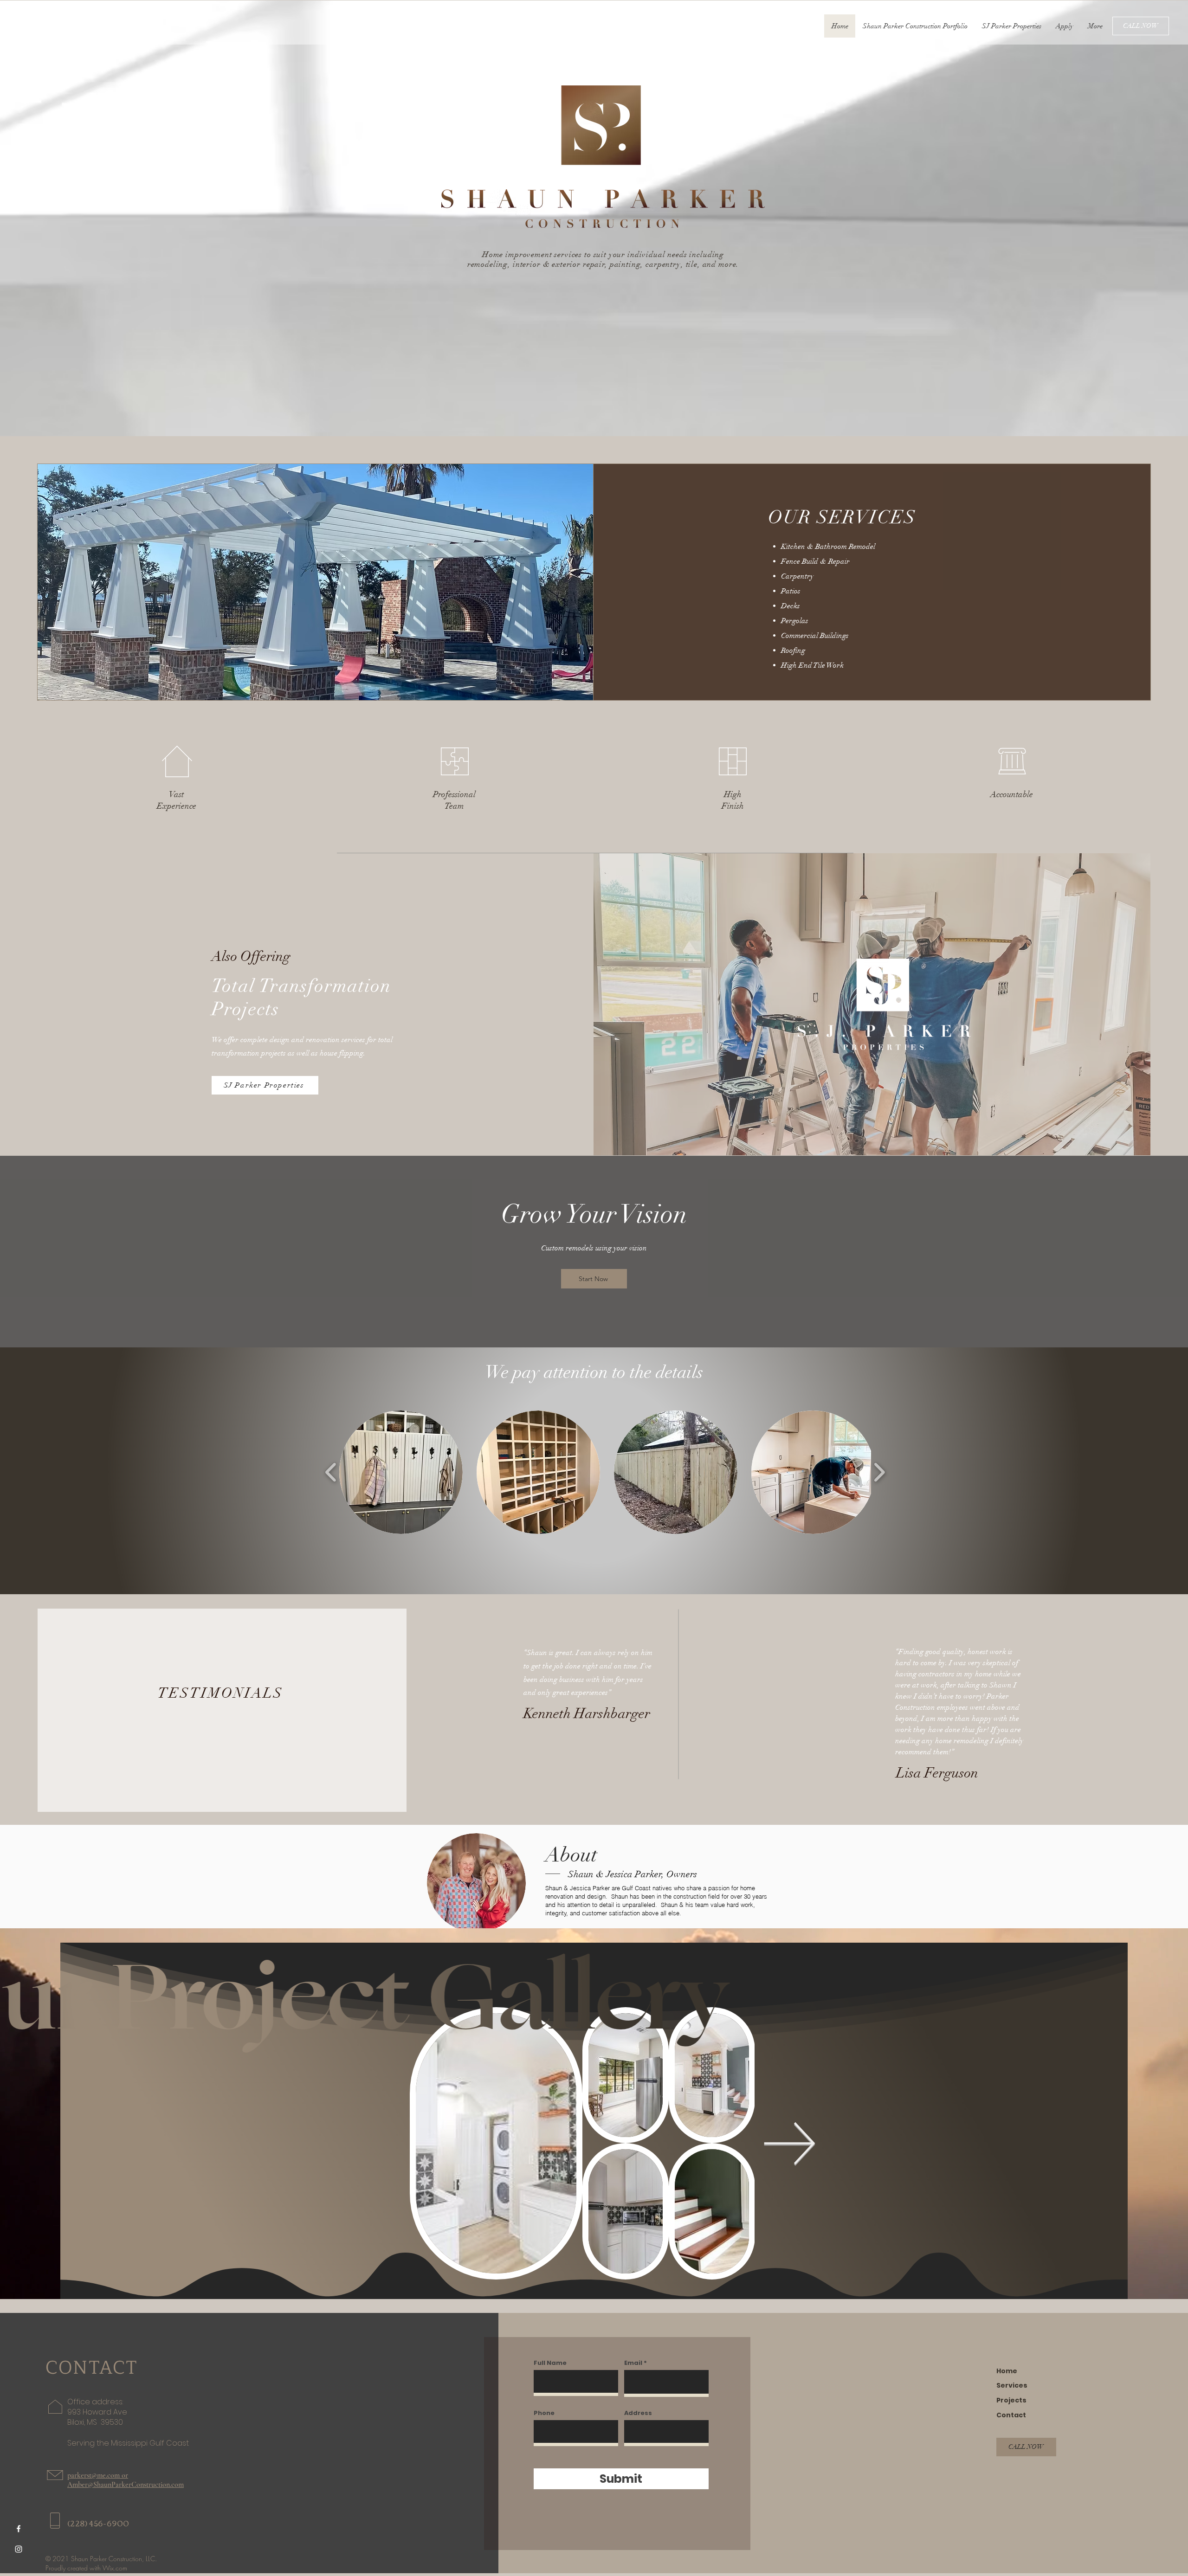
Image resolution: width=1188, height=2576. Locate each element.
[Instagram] (19, 2549)
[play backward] (331, 1472)
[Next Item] (790, 2143)
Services (1012, 2385)
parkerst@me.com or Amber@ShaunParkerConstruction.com (126, 2480)
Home (1007, 2371)
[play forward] (879, 1472)
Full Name (550, 2363)
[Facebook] (19, 2529)
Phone (544, 2413)
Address (638, 2413)
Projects (1011, 2400)
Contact (1011, 2415)
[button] (401, 1472)
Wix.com (115, 2568)
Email (633, 2363)
